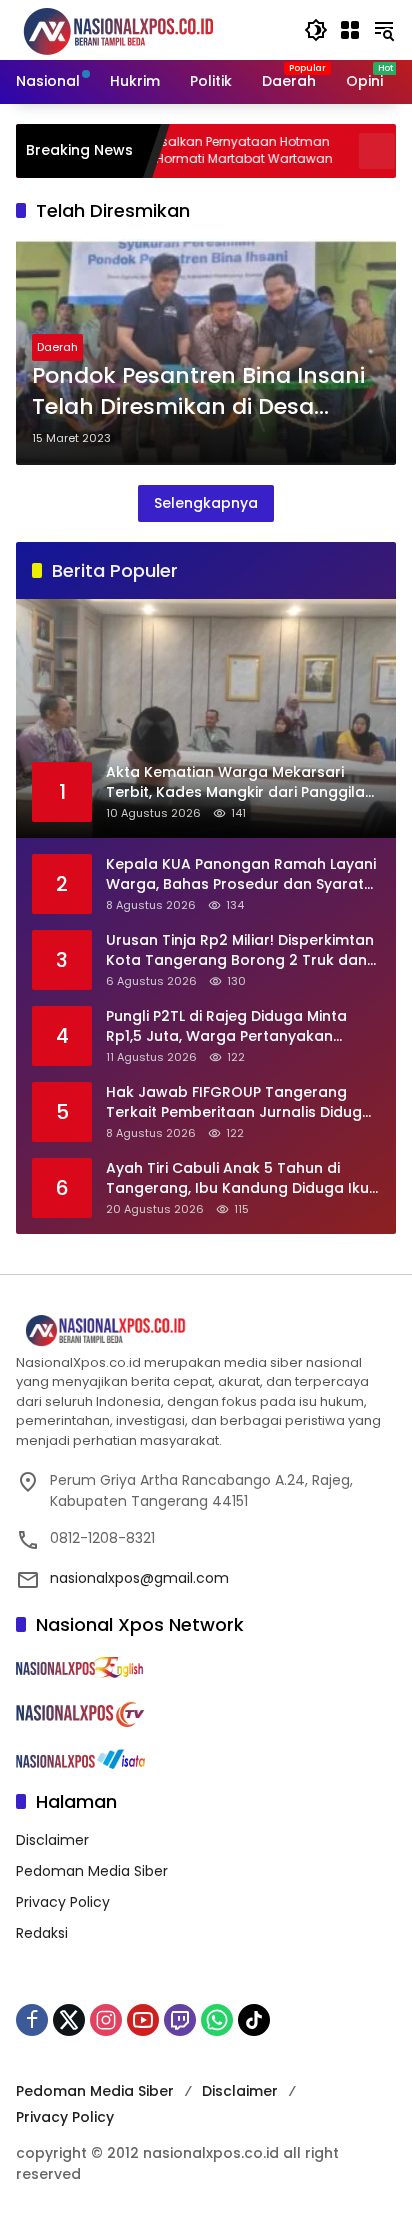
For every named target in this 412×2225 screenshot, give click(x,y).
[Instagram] (106, 2020)
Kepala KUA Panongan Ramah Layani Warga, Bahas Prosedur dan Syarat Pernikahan (241, 874)
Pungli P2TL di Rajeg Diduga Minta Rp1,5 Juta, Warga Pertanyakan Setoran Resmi (226, 1026)
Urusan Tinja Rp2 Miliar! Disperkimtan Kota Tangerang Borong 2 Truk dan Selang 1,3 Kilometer (240, 950)
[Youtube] (143, 2020)
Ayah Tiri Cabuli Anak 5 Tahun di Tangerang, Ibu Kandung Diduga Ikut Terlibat (240, 1178)
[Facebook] (32, 2020)
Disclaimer (52, 1840)
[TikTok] (254, 2020)
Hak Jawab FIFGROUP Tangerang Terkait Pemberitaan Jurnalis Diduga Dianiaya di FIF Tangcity (239, 1102)
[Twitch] (180, 2020)
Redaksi (42, 1933)
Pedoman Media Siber (92, 1871)
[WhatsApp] (217, 2020)
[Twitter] (69, 2020)
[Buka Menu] (350, 30)
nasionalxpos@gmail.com (139, 1578)
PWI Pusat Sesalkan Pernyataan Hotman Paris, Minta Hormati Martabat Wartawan (160, 150)
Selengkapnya (206, 503)
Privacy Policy (63, 1902)
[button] (316, 30)
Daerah (57, 347)
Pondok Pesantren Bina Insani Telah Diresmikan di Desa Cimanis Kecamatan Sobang (198, 392)
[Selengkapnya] (206, 1331)
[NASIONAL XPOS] (142, 29)
